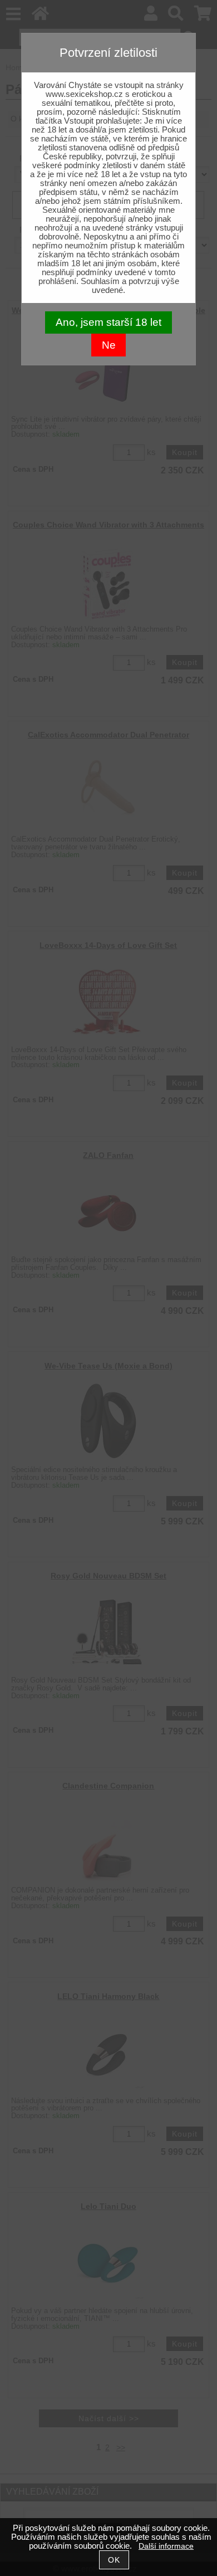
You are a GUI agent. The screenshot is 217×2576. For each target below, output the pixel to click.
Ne (109, 345)
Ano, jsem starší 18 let (108, 322)
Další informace (166, 2546)
